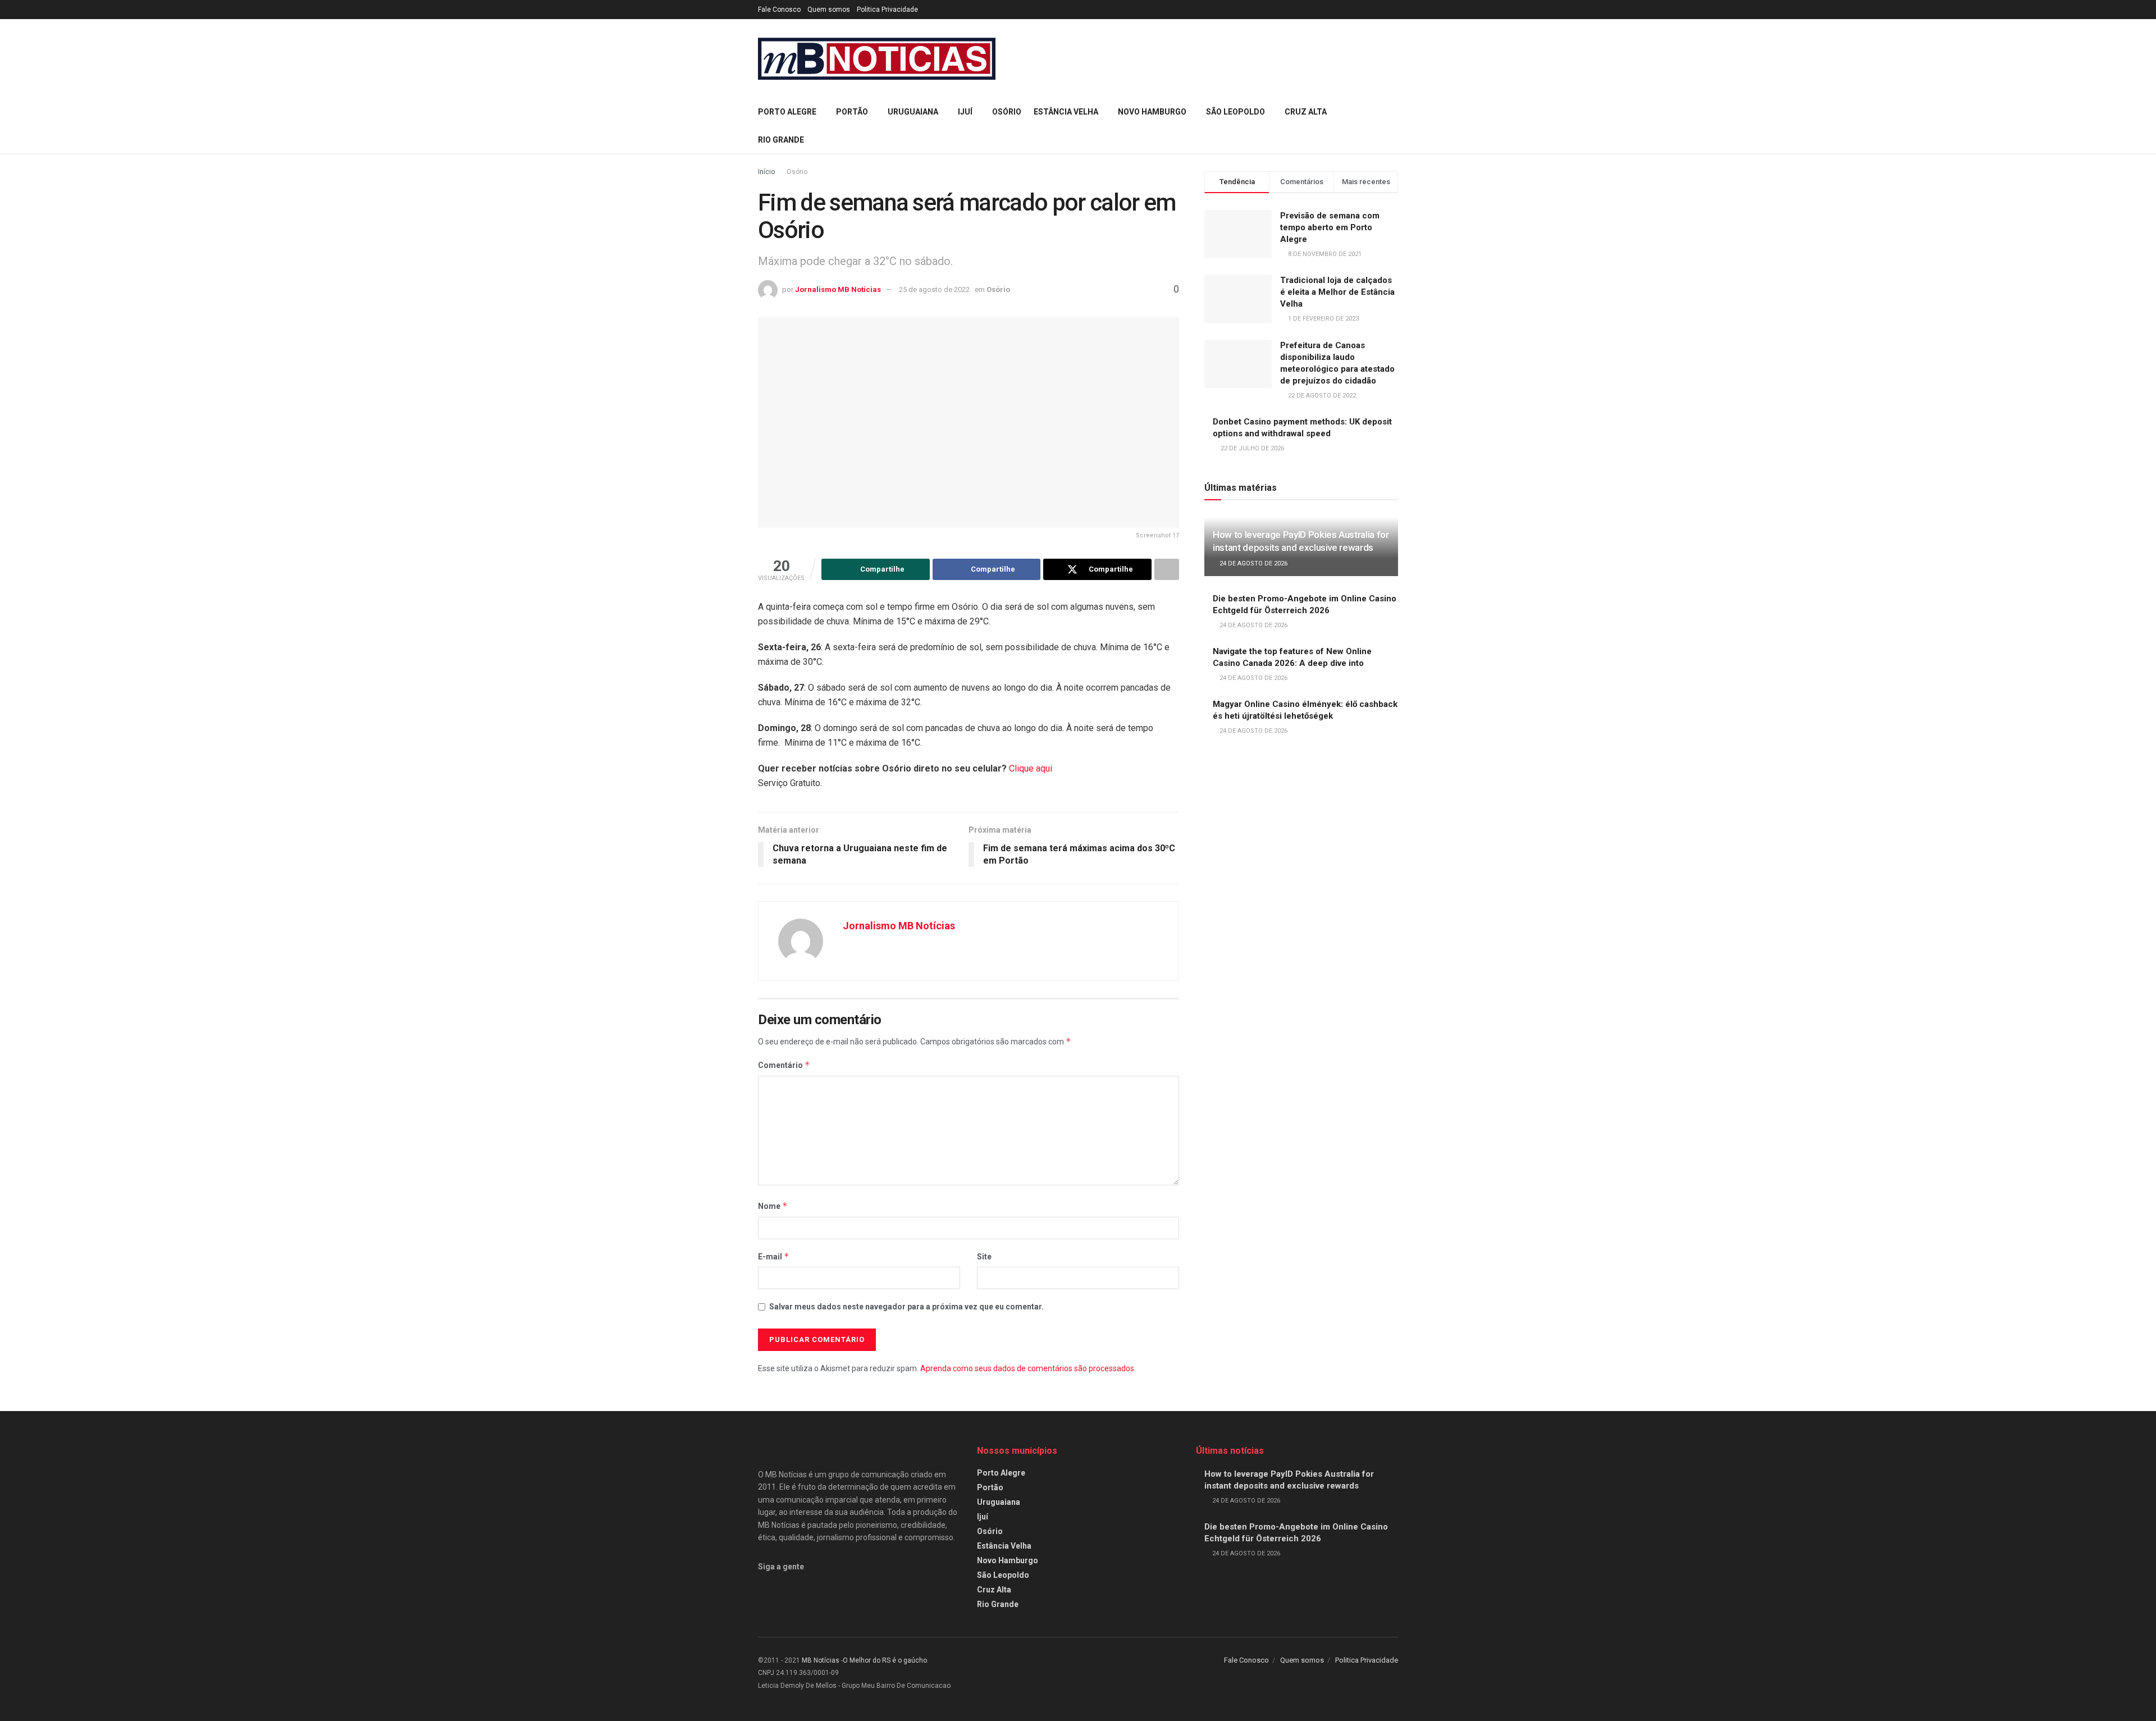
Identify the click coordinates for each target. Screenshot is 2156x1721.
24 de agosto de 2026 (1253, 563)
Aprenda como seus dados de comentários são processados (1027, 1368)
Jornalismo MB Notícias (838, 289)
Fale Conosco (779, 10)
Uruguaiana (913, 112)
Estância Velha (1066, 112)
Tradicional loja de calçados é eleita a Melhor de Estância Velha (1337, 292)
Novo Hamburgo (1152, 112)
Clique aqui (1031, 768)
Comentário (784, 1065)
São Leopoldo (1235, 112)
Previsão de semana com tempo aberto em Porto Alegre (1330, 227)
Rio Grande (781, 140)
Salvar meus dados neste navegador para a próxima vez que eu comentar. (906, 1307)
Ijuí (965, 112)
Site (984, 1257)
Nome (773, 1206)
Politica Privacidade (887, 10)
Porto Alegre (787, 112)
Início (766, 172)
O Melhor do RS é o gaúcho (885, 1660)
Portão (852, 112)
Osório (1007, 112)
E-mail (774, 1256)
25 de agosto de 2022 (934, 289)
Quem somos (829, 10)
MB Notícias (821, 1660)
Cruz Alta (1306, 112)
